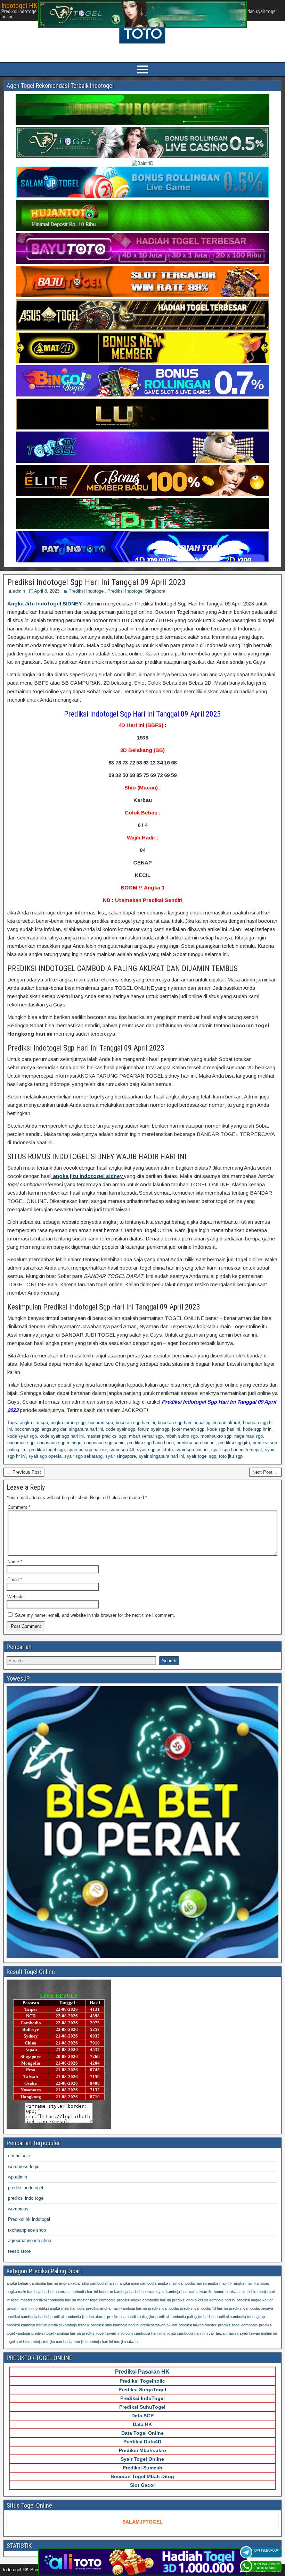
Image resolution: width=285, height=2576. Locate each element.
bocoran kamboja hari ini (120, 2292)
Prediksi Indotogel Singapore (136, 591)
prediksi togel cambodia (238, 2325)
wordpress (18, 2209)
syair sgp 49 (122, 1450)
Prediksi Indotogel (87, 591)
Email (15, 1579)
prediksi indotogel (26, 2188)
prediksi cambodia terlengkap (240, 2317)
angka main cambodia (138, 2283)
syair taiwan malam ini (258, 2333)
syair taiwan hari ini (222, 2333)
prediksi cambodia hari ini (28, 2317)
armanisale (19, 2156)
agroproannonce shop (30, 2240)
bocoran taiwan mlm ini (233, 2292)
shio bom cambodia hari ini (140, 2333)
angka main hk (220, 2283)
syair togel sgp (201, 1456)
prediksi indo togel (26, 2198)
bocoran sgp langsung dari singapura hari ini (59, 1429)
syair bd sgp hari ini (87, 1450)
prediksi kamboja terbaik (69, 2325)
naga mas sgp (249, 1436)
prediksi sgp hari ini (196, 1443)
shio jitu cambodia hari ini (184, 2333)
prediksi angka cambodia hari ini (144, 2300)
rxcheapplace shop (27, 2230)
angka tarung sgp (68, 1423)
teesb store (19, 2251)
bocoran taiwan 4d (197, 2292)
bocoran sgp (101, 1423)
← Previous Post (24, 1472)
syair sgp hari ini (192, 1450)
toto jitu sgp (231, 1456)
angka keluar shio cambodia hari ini (89, 2283)
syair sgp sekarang (83, 1456)
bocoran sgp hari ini (135, 1423)
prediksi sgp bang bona (150, 1443)
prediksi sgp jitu (234, 1443)
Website (15, 1597)
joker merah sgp (188, 1429)
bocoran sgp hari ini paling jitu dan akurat (199, 1423)
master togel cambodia (96, 2300)
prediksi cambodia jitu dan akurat (78, 2317)
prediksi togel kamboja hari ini (56, 2333)
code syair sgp (120, 1429)
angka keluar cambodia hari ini (32, 2283)
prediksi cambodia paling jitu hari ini (185, 2317)
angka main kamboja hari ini (30, 2292)
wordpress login (24, 2167)
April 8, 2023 (47, 591)
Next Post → (265, 1472)
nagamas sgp (21, 1443)
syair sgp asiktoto (155, 1450)
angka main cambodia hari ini (182, 2283)
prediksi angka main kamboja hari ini (116, 2308)
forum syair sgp (154, 1429)
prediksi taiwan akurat (159, 2325)
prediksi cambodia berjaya (251, 2308)
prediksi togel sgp (47, 1450)
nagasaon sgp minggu (59, 1443)
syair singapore (121, 1456)
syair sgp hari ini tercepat (237, 1450)
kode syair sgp (22, 1436)
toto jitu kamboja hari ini (93, 2342)
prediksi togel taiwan (99, 2333)
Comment (19, 1507)
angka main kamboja (251, 2283)
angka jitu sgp (34, 1423)
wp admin (18, 2177)
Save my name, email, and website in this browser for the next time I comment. (95, 1615)
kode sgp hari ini (224, 1429)
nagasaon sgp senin (104, 1443)
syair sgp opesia (45, 1456)
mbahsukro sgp (216, 1436)
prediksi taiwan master (198, 2325)
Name (15, 1562)
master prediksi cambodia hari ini (48, 2300)
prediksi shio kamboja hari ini (115, 2325)
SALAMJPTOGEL (142, 2522)
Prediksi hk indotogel (29, 2219)
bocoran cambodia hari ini (76, 2292)
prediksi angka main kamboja (60, 2308)
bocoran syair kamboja (161, 2292)
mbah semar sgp (146, 1436)
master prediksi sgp (106, 1436)
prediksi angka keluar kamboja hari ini (204, 2300)
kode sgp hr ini (258, 1429)
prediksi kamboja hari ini (27, 2325)
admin (19, 591)
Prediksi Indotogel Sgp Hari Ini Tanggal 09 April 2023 (96, 582)
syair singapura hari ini (161, 1456)
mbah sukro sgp (182, 1436)
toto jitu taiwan (126, 2342)
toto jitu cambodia (58, 2342)
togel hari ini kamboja (24, 2342)
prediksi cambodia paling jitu (131, 2317)
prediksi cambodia (163, 2308)
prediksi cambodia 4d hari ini (204, 2308)
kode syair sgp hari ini (62, 1436)
